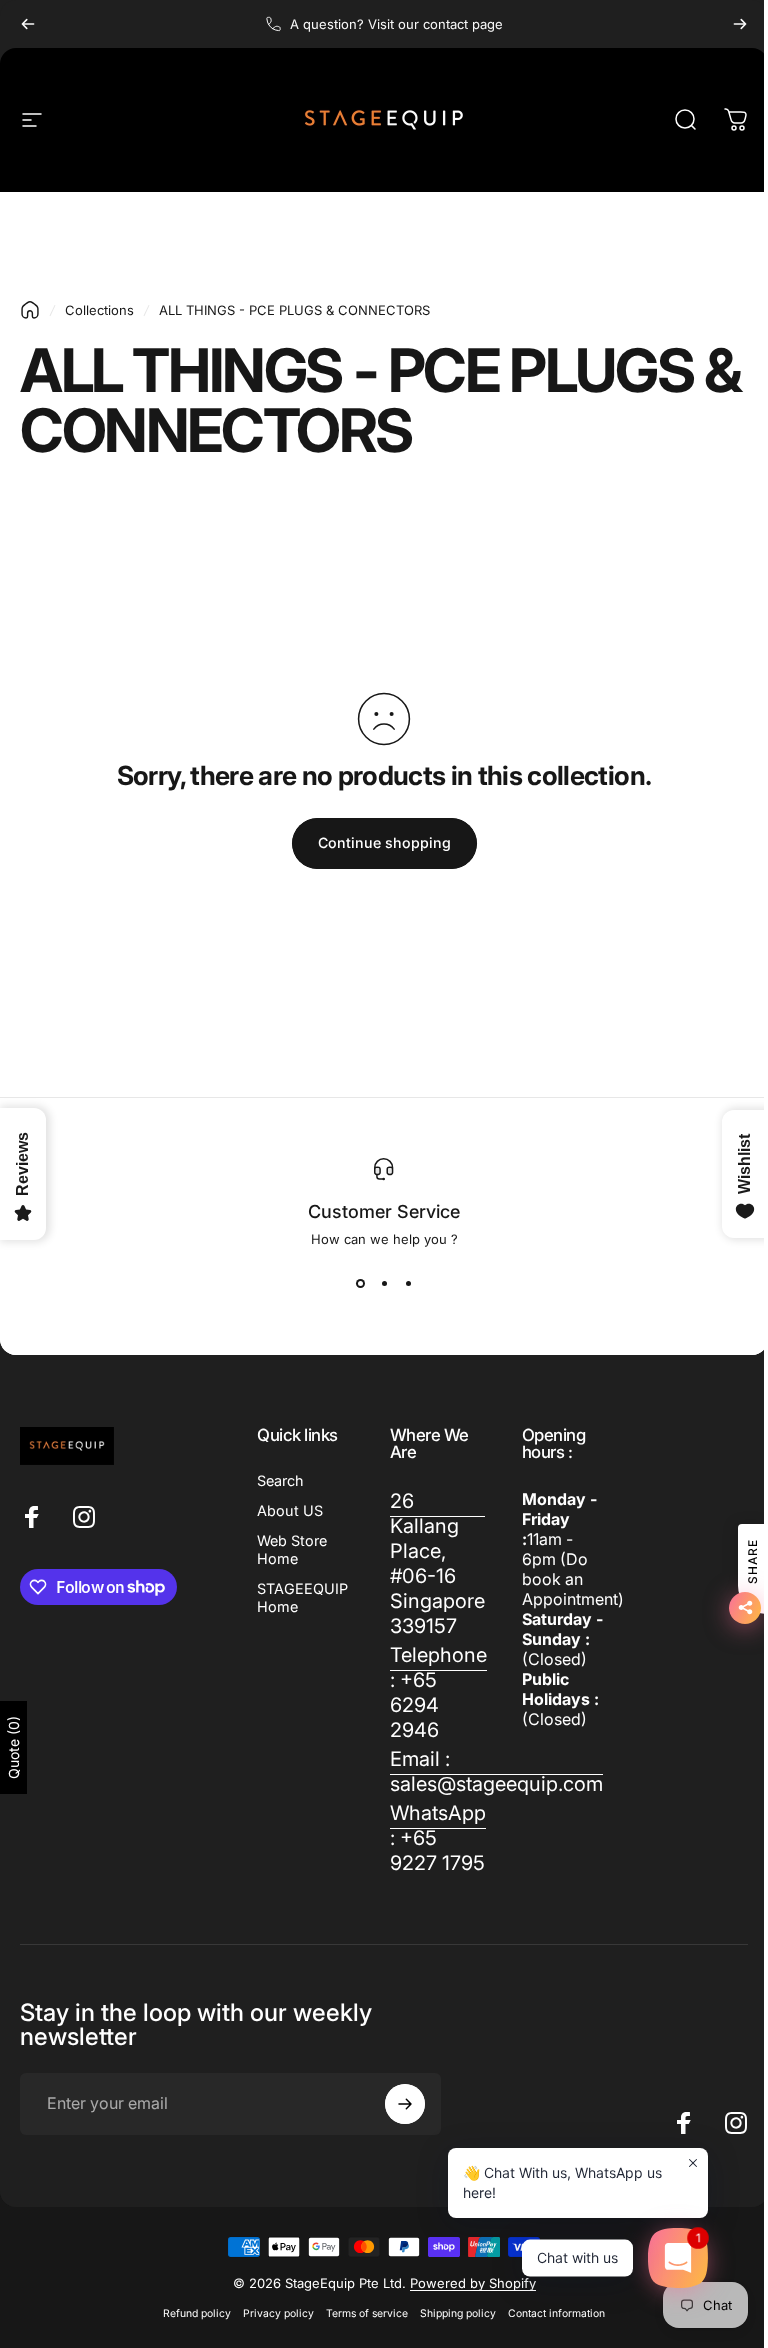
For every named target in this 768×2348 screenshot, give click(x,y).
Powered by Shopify (473, 2283)
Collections (99, 310)
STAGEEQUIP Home (302, 1597)
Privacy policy (278, 2313)
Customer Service (384, 1211)
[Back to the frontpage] (30, 310)
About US (290, 1510)
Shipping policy (458, 2313)
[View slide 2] (384, 1283)
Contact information (556, 2313)
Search (280, 1480)
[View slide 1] (360, 1283)
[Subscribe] (405, 2104)
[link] (437, 1564)
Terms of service (367, 2313)
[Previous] (28, 24)
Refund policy (197, 2313)
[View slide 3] (408, 1283)
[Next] (740, 24)
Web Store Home (292, 1549)
